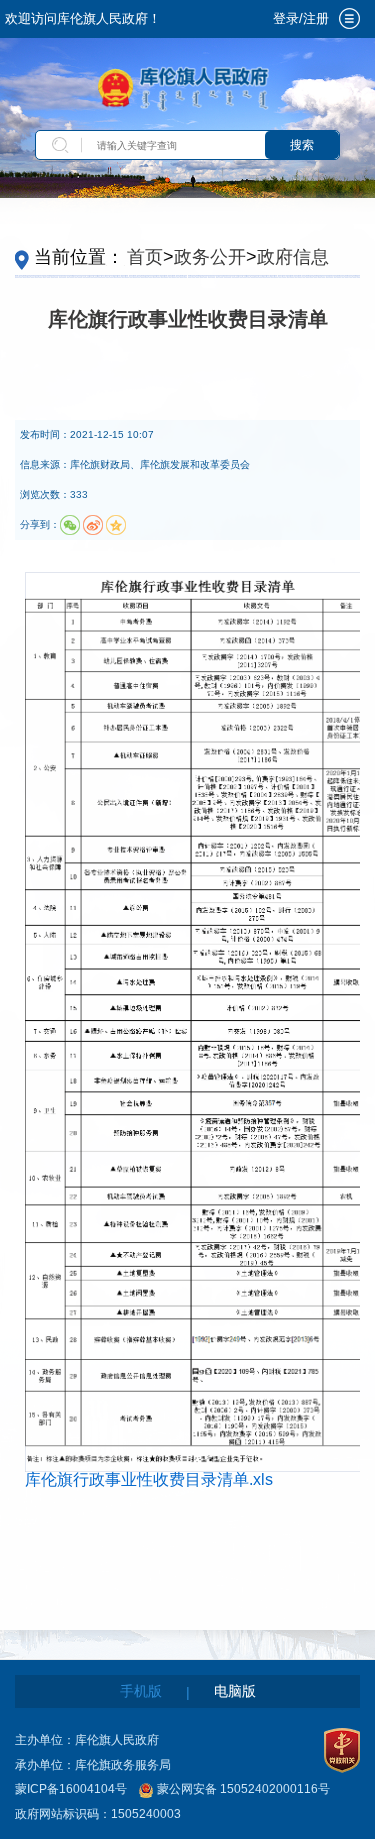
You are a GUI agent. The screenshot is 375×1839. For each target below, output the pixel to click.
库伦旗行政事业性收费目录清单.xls (149, 1479)
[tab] (349, 18)
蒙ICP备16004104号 (71, 1789)
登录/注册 (301, 18)
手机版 (141, 1691)
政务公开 (210, 257)
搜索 (302, 145)
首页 (145, 257)
